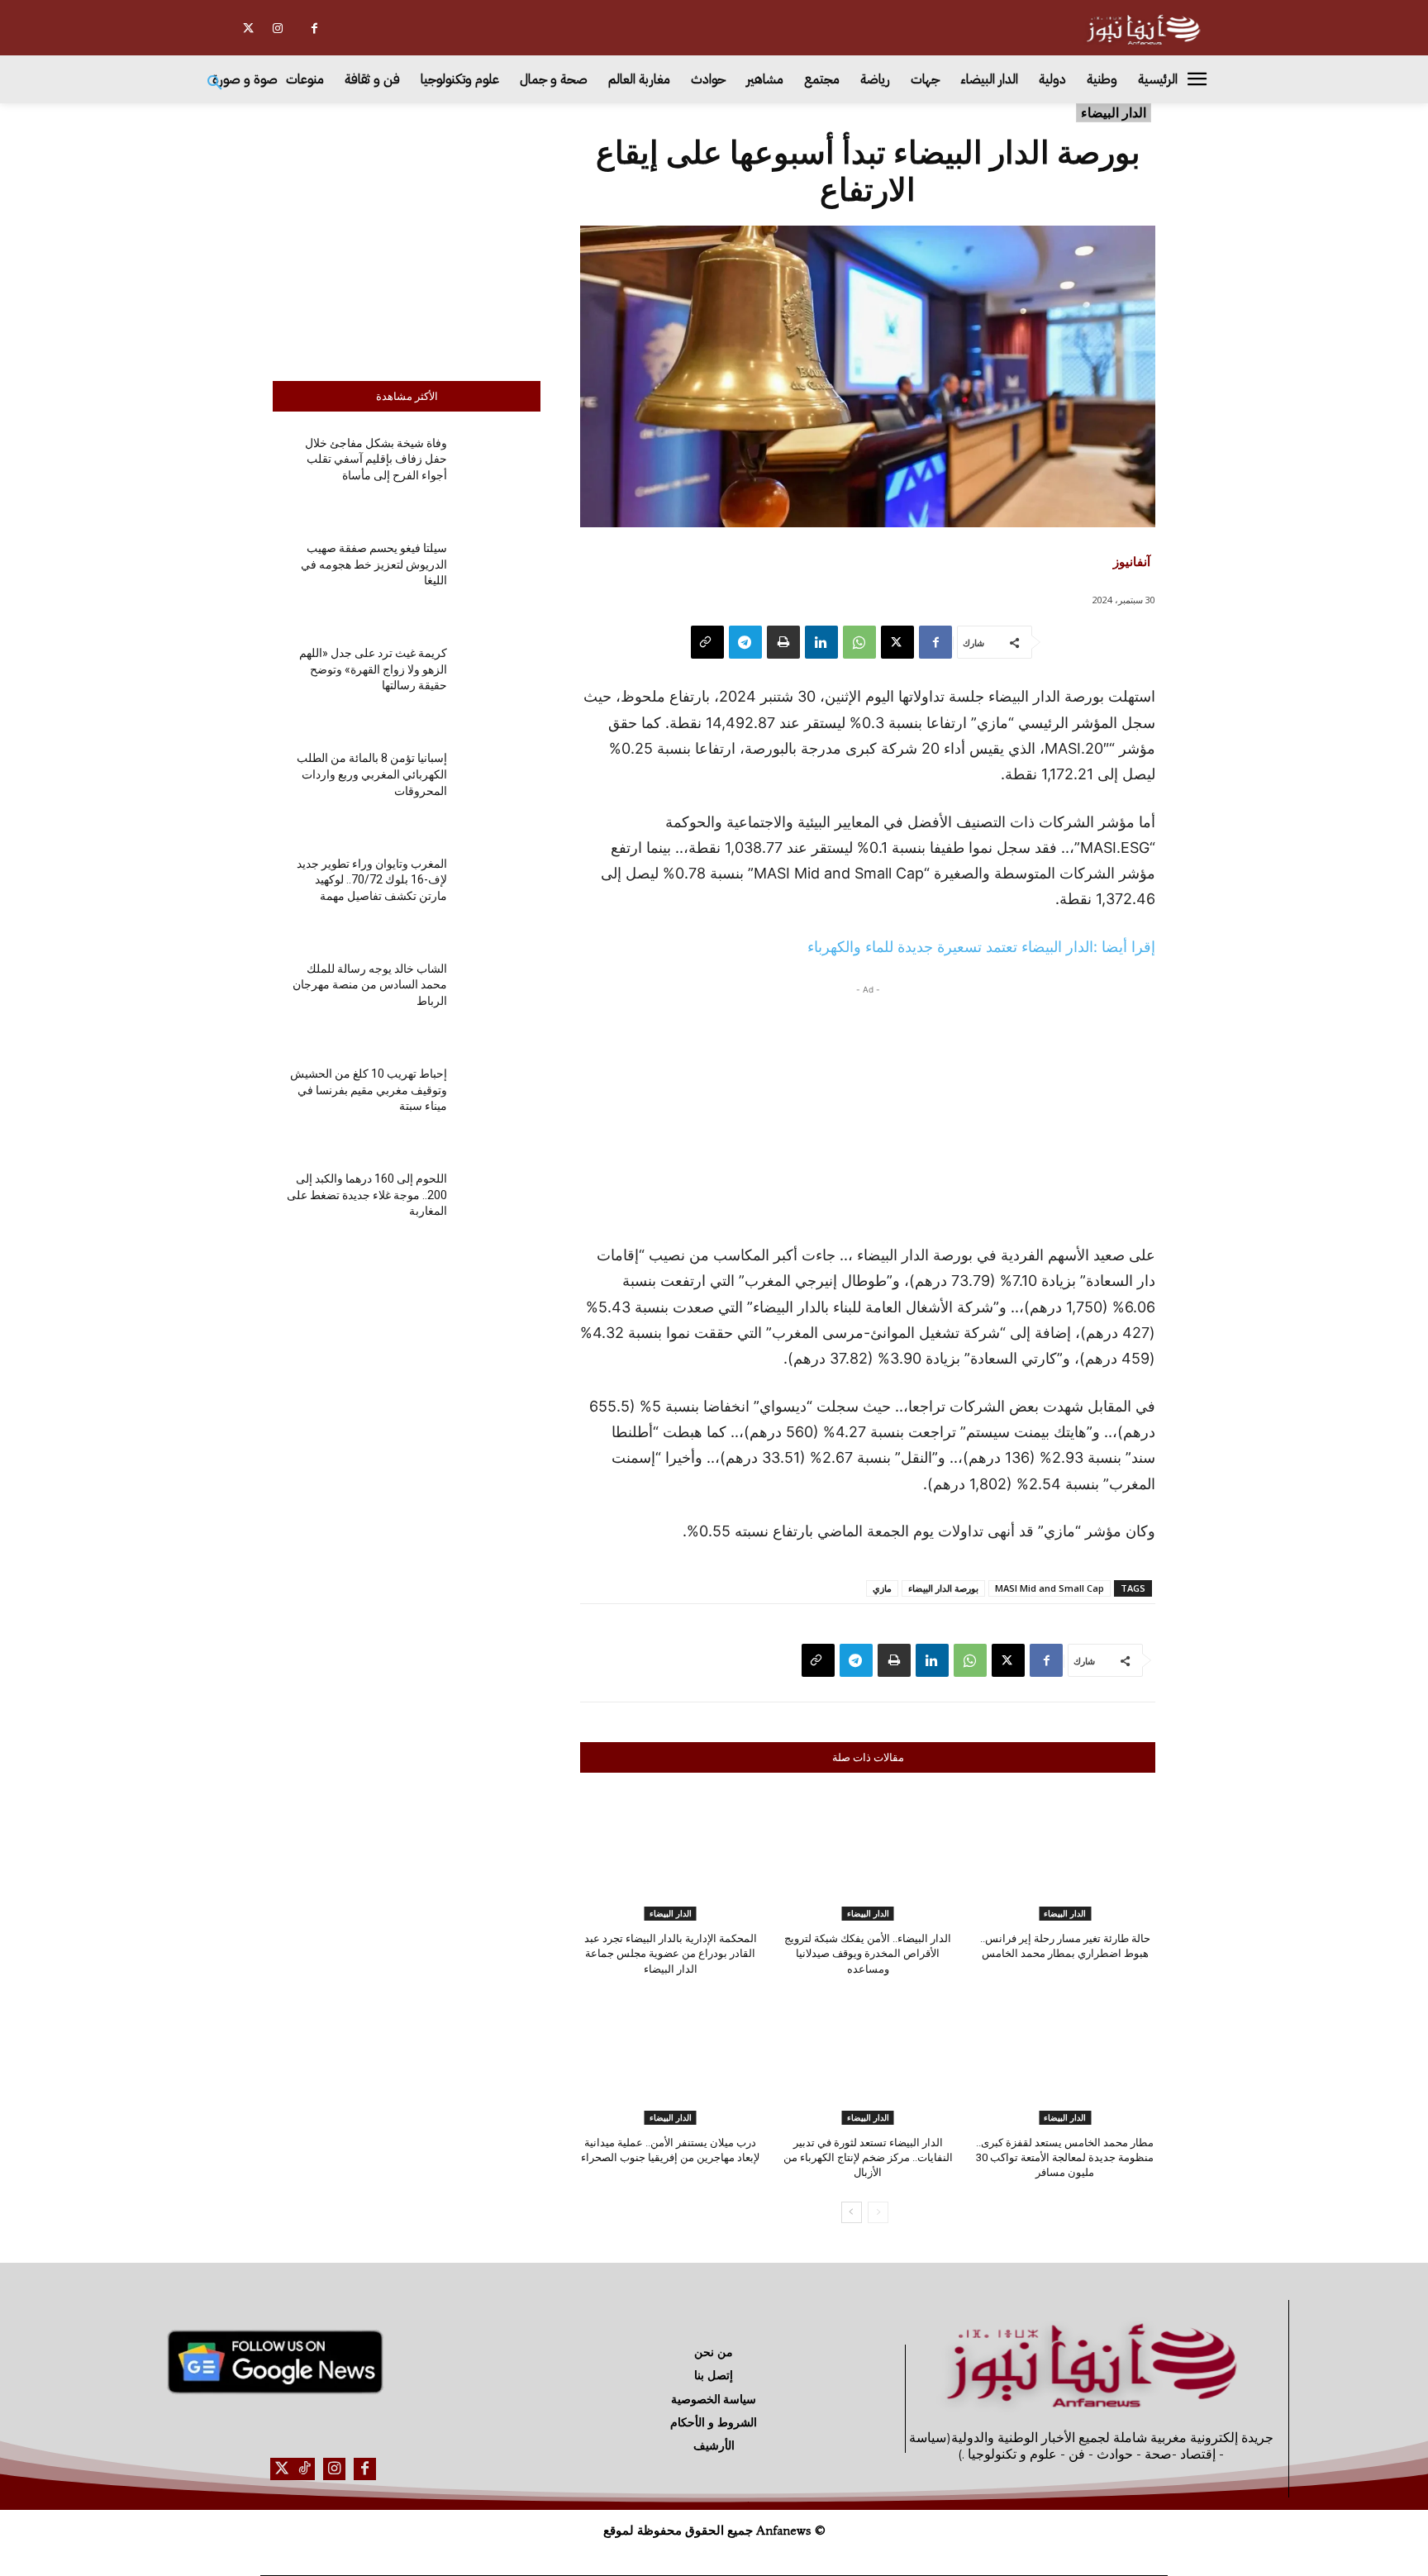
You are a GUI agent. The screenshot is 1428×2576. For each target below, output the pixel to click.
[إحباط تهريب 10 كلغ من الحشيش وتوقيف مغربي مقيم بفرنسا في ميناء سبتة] (500, 1104)
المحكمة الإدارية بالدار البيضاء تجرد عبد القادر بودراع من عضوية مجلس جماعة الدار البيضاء (671, 1953)
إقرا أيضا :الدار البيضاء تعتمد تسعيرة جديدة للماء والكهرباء (981, 947)
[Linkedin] (821, 642)
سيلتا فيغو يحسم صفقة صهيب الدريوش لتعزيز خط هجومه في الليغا (374, 564)
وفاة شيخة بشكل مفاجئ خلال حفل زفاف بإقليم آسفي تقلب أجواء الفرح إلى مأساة (376, 459)
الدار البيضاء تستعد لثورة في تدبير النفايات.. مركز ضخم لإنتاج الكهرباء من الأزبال (868, 2157)
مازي (882, 1588)
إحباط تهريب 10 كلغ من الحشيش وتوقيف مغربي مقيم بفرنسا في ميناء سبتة (369, 1090)
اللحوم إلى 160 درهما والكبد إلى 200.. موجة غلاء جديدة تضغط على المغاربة (367, 1195)
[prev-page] (878, 2212)
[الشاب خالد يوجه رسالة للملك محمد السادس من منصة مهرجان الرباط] (500, 999)
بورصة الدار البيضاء (943, 1588)
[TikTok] (304, 2469)
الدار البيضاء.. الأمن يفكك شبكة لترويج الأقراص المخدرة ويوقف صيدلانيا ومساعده (868, 1953)
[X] (248, 29)
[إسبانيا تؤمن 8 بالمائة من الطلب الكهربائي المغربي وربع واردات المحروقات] (500, 788)
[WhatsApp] (859, 642)
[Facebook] (314, 29)
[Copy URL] (707, 642)
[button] (215, 83)
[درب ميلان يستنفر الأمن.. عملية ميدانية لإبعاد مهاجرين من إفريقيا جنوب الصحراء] (671, 2062)
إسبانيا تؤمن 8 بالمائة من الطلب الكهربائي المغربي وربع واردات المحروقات (372, 774)
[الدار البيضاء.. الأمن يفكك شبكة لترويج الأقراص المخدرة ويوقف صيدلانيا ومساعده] (868, 1857)
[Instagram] (277, 29)
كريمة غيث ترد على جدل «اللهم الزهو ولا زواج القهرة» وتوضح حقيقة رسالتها (373, 669)
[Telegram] (745, 642)
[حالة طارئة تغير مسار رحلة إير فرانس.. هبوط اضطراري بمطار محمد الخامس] (1065, 1857)
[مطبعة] (783, 642)
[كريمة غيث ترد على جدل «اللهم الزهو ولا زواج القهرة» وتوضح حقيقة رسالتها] (500, 683)
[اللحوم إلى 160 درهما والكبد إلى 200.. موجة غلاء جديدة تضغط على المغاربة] (500, 1209)
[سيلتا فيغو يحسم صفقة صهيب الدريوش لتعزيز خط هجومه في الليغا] (500, 578)
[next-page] (852, 2212)
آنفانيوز (1132, 561)
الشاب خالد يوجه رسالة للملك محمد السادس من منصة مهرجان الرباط (370, 985)
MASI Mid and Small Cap (1050, 1588)
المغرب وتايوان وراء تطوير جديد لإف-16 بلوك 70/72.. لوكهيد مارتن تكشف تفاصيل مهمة (372, 880)
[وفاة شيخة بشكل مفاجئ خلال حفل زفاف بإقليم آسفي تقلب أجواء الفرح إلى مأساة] (500, 473)
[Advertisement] (407, 238)
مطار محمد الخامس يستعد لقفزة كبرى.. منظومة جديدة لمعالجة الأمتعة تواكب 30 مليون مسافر (1065, 2157)
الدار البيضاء (1114, 112)
